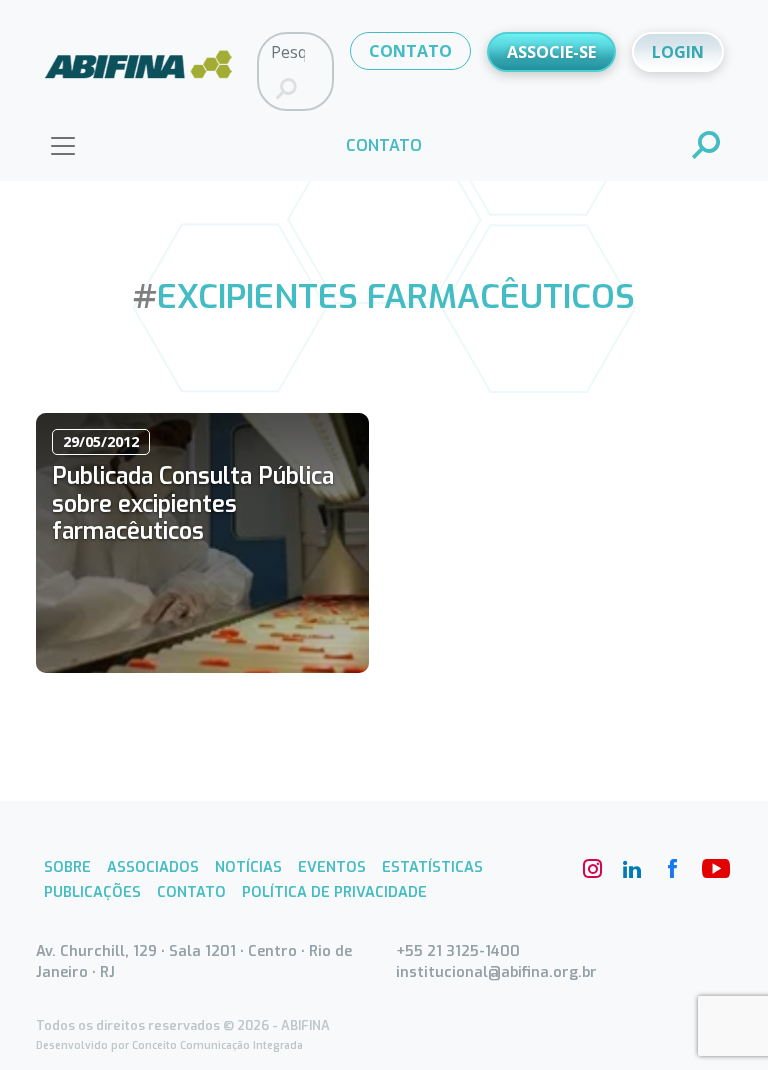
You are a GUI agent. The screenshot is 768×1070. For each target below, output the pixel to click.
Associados (153, 867)
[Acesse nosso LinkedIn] (632, 869)
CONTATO (410, 51)
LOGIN (678, 52)
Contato (191, 892)
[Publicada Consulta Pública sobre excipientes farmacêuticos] (202, 543)
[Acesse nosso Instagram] (592, 869)
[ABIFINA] (138, 70)
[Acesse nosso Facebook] (672, 869)
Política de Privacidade (334, 892)
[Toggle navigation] (63, 146)
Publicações (92, 892)
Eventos (332, 867)
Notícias (248, 867)
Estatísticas (432, 867)
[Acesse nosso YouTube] (712, 869)
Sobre (67, 867)
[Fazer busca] (286, 89)
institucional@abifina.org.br (496, 972)
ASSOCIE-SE (551, 52)
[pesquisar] (707, 147)
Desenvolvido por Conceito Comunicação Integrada (169, 1045)
